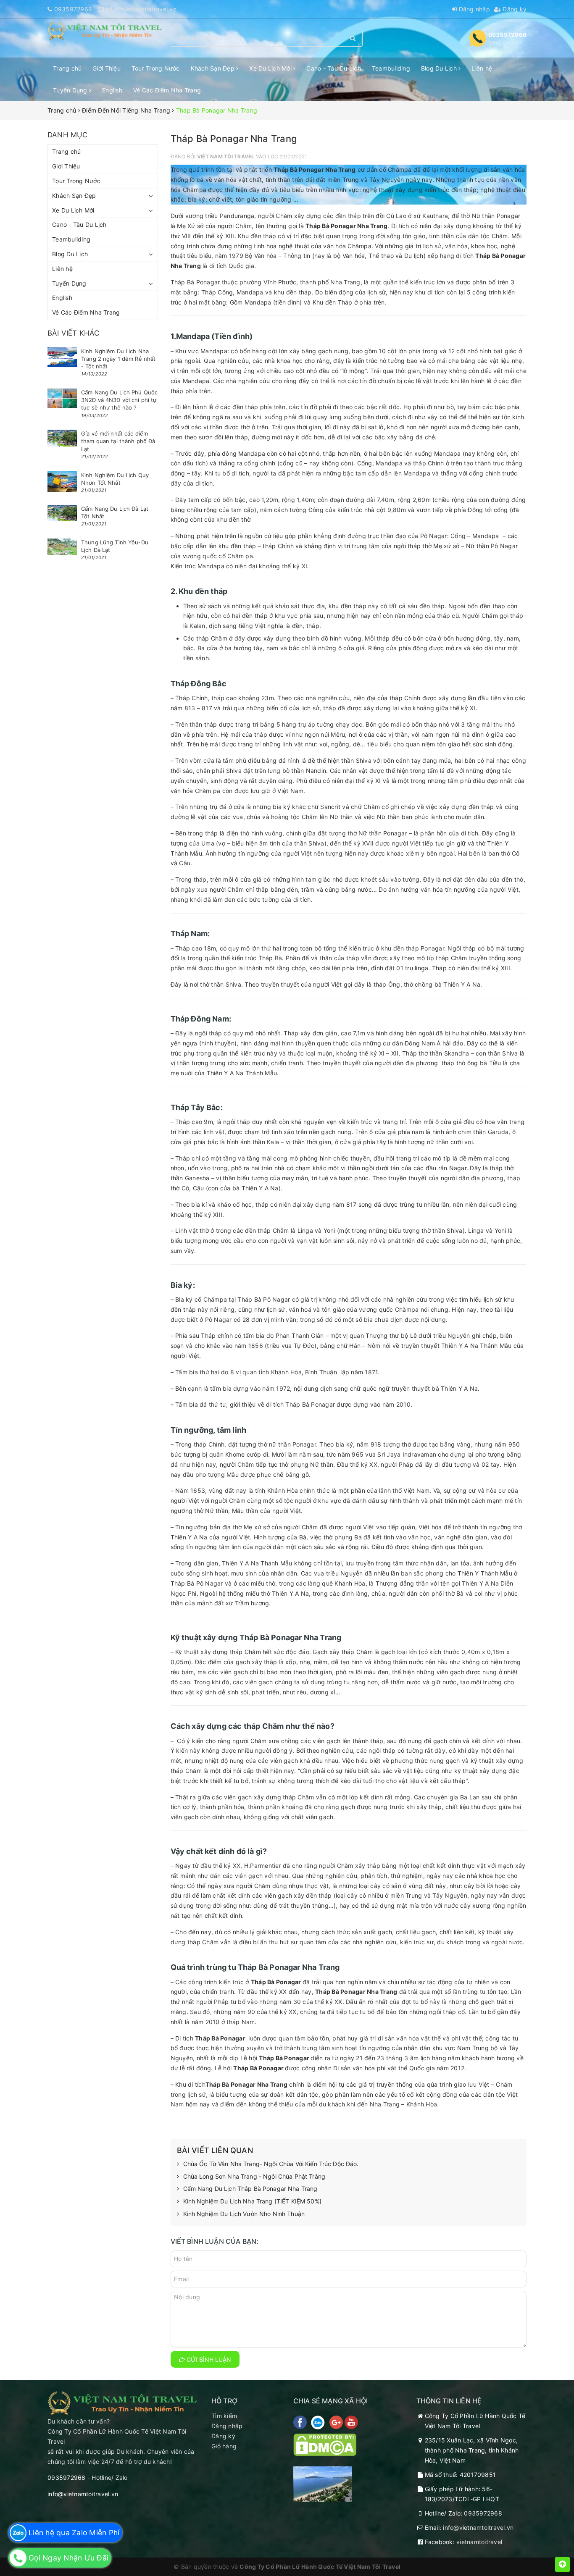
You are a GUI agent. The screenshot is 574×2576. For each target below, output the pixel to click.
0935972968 (73, 9)
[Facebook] (301, 2422)
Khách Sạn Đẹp (214, 68)
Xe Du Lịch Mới (271, 68)
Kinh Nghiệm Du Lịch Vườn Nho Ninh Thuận (244, 2214)
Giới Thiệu (107, 68)
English (112, 90)
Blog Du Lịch (440, 68)
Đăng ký (514, 9)
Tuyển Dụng (71, 90)
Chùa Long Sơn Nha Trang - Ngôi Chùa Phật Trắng (254, 2176)
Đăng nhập (473, 9)
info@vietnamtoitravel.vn (141, 9)
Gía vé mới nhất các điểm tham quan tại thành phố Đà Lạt (118, 441)
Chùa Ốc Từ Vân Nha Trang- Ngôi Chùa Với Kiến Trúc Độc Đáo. (271, 2164)
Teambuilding (391, 68)
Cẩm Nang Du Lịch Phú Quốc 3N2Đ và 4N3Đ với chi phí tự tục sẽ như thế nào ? (119, 400)
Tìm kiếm (224, 2416)
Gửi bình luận (208, 2359)
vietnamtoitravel (479, 2542)
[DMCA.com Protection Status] (325, 2444)
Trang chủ (67, 68)
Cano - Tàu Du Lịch (334, 68)
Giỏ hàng (224, 2446)
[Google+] (337, 2422)
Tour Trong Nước (156, 68)
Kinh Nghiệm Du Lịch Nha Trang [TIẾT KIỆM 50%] (252, 2201)
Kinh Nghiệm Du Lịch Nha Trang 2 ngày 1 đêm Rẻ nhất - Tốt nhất (118, 359)
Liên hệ (482, 68)
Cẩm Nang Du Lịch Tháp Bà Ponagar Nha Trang (250, 2189)
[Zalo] (319, 2422)
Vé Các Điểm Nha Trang (167, 90)
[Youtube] (351, 2422)
